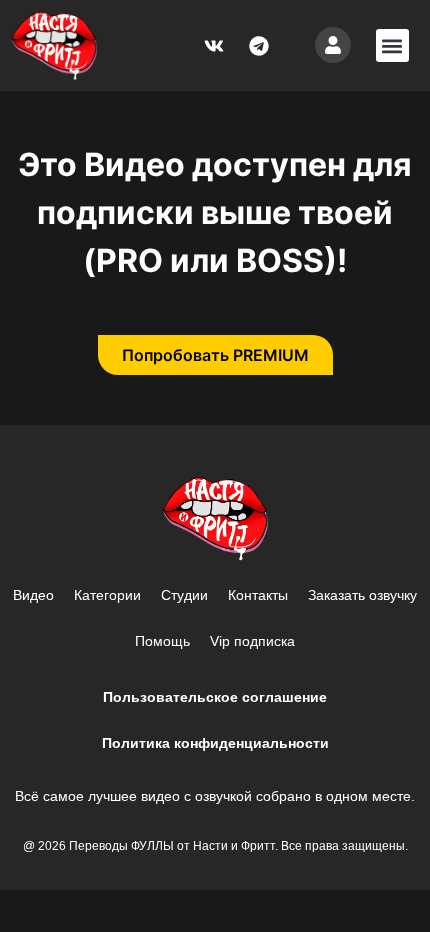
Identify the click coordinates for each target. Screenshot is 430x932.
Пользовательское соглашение (215, 697)
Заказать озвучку (362, 595)
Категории (107, 595)
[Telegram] (259, 46)
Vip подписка (252, 641)
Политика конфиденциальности (215, 743)
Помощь (162, 641)
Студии (184, 595)
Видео (33, 595)
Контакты (258, 595)
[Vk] (214, 46)
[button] (392, 45)
